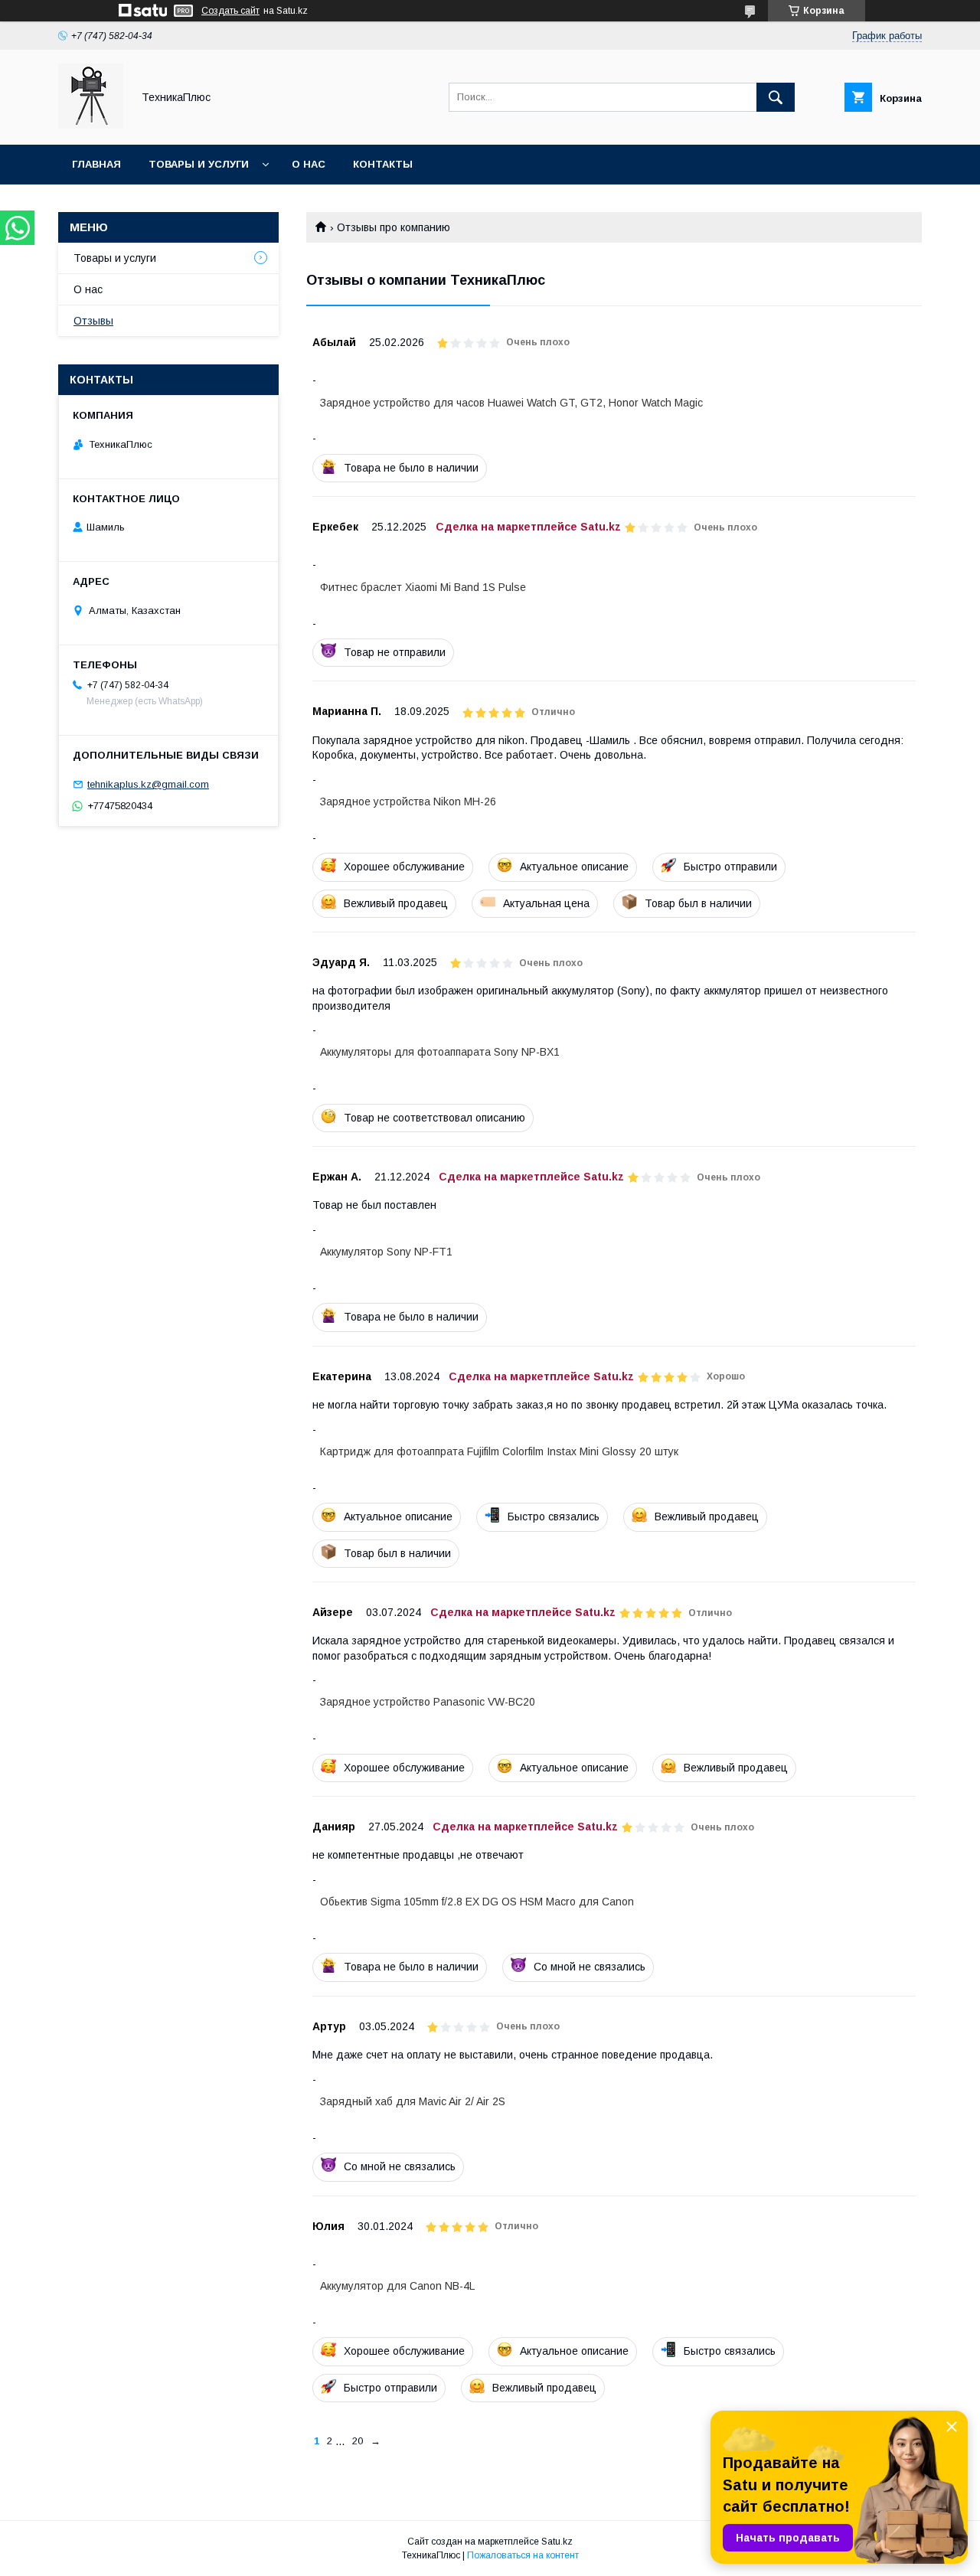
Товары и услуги (199, 164)
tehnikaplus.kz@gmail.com (148, 784)
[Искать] (776, 97)
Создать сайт (230, 11)
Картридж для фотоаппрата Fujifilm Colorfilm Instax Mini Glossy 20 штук (499, 1451)
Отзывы (93, 321)
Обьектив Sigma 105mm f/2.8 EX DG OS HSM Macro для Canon (477, 1902)
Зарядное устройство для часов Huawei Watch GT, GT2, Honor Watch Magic (511, 403)
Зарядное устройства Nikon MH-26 (408, 802)
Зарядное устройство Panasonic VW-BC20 (428, 1702)
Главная (96, 164)
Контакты (383, 164)
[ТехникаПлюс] (91, 125)
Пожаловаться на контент (523, 2555)
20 (358, 2441)
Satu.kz (557, 2542)
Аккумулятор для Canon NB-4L (397, 2286)
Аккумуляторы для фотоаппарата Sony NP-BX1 (440, 1052)
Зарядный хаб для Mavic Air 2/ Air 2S (413, 2101)
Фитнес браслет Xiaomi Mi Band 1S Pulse (423, 587)
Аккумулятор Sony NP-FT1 (386, 1252)
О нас (309, 164)
